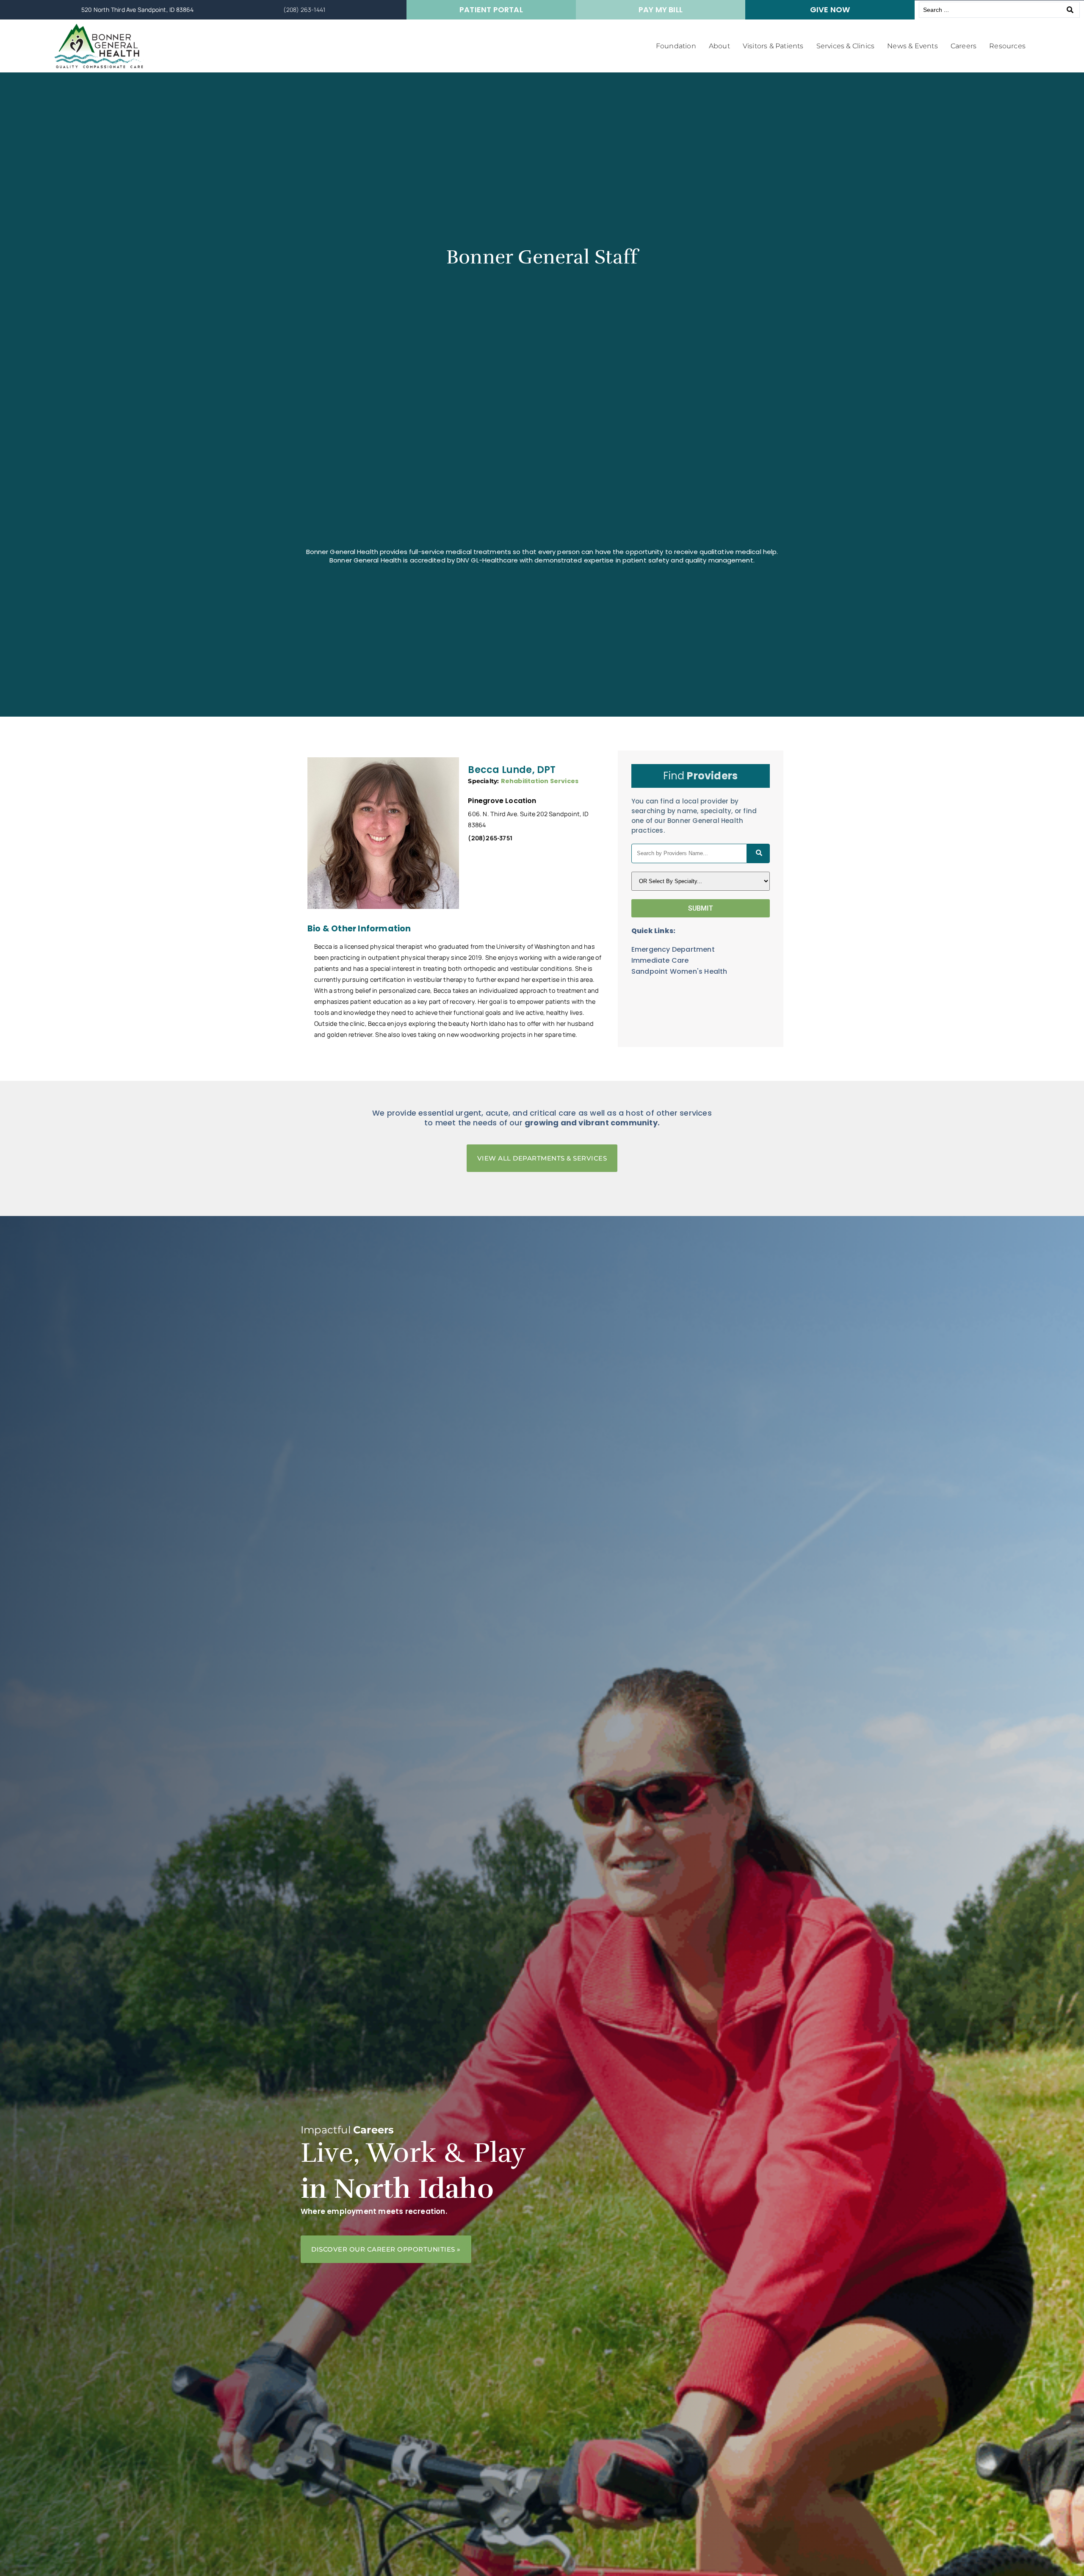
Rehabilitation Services (540, 781)
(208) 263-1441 (304, 10)
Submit (701, 908)
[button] (676, 46)
